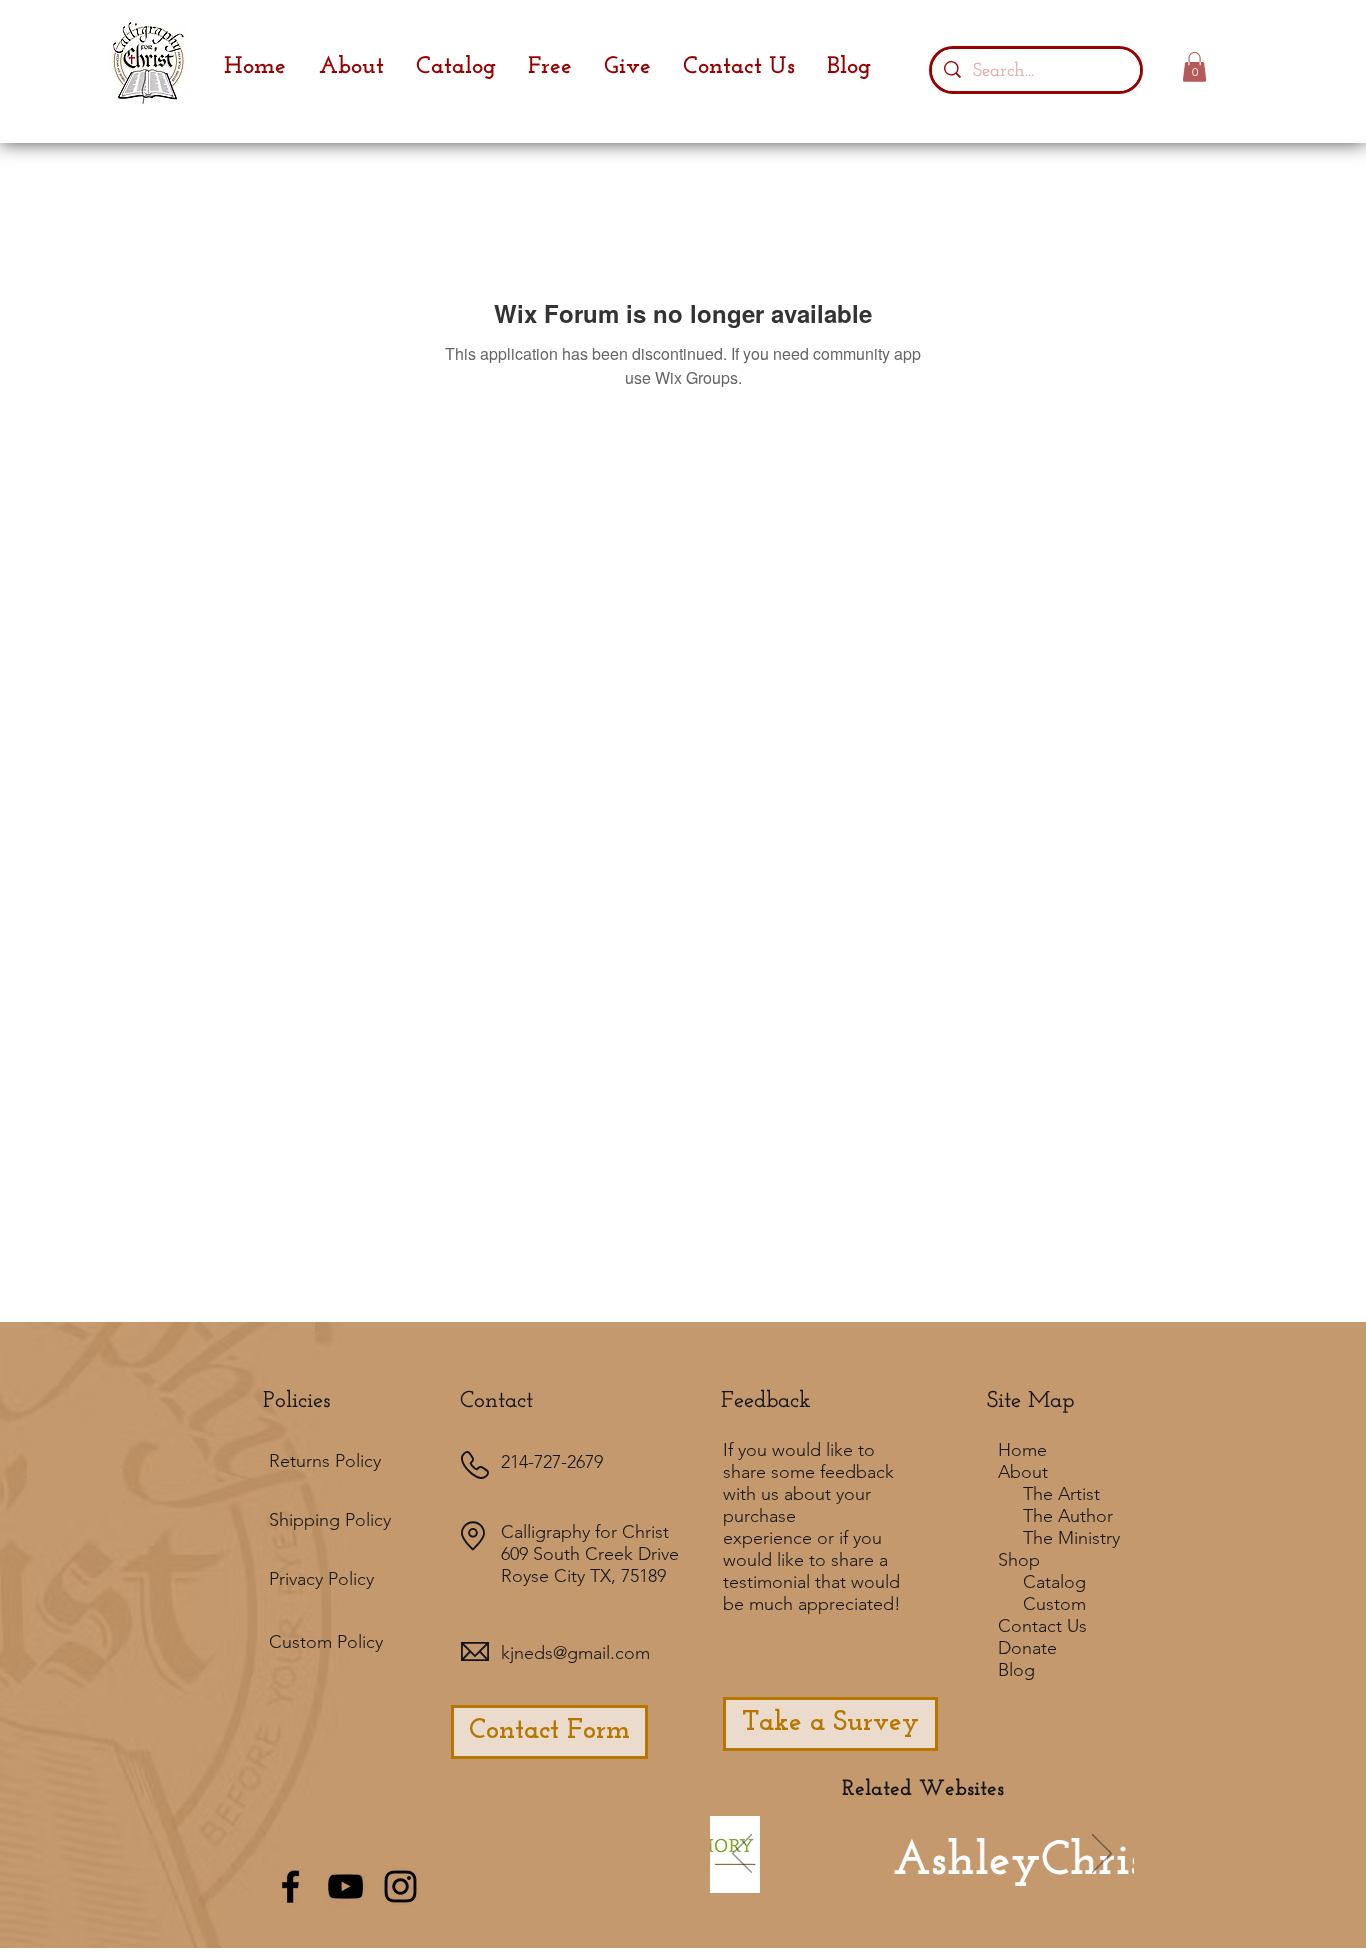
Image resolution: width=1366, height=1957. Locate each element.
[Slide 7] (881, 1882)
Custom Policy (326, 1642)
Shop (1019, 1560)
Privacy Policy (321, 1579)
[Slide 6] (852, 1883)
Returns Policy (325, 1461)
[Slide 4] (938, 1883)
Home (1022, 1450)
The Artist (1061, 1494)
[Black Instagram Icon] (400, 1886)
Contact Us (1042, 1626)
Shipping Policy (330, 1520)
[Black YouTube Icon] (345, 1886)
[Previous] (742, 1855)
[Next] (1102, 1855)
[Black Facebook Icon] (290, 1886)
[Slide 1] (825, 1883)
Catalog (1054, 1582)
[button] (1194, 67)
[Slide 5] (992, 1883)
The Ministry (1071, 1538)
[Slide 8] (1019, 1883)
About (1023, 1472)
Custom (1054, 1604)
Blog (1016, 1670)
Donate (1027, 1648)
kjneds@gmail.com (575, 1653)
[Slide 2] (911, 1883)
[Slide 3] (965, 1883)
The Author (1068, 1516)
